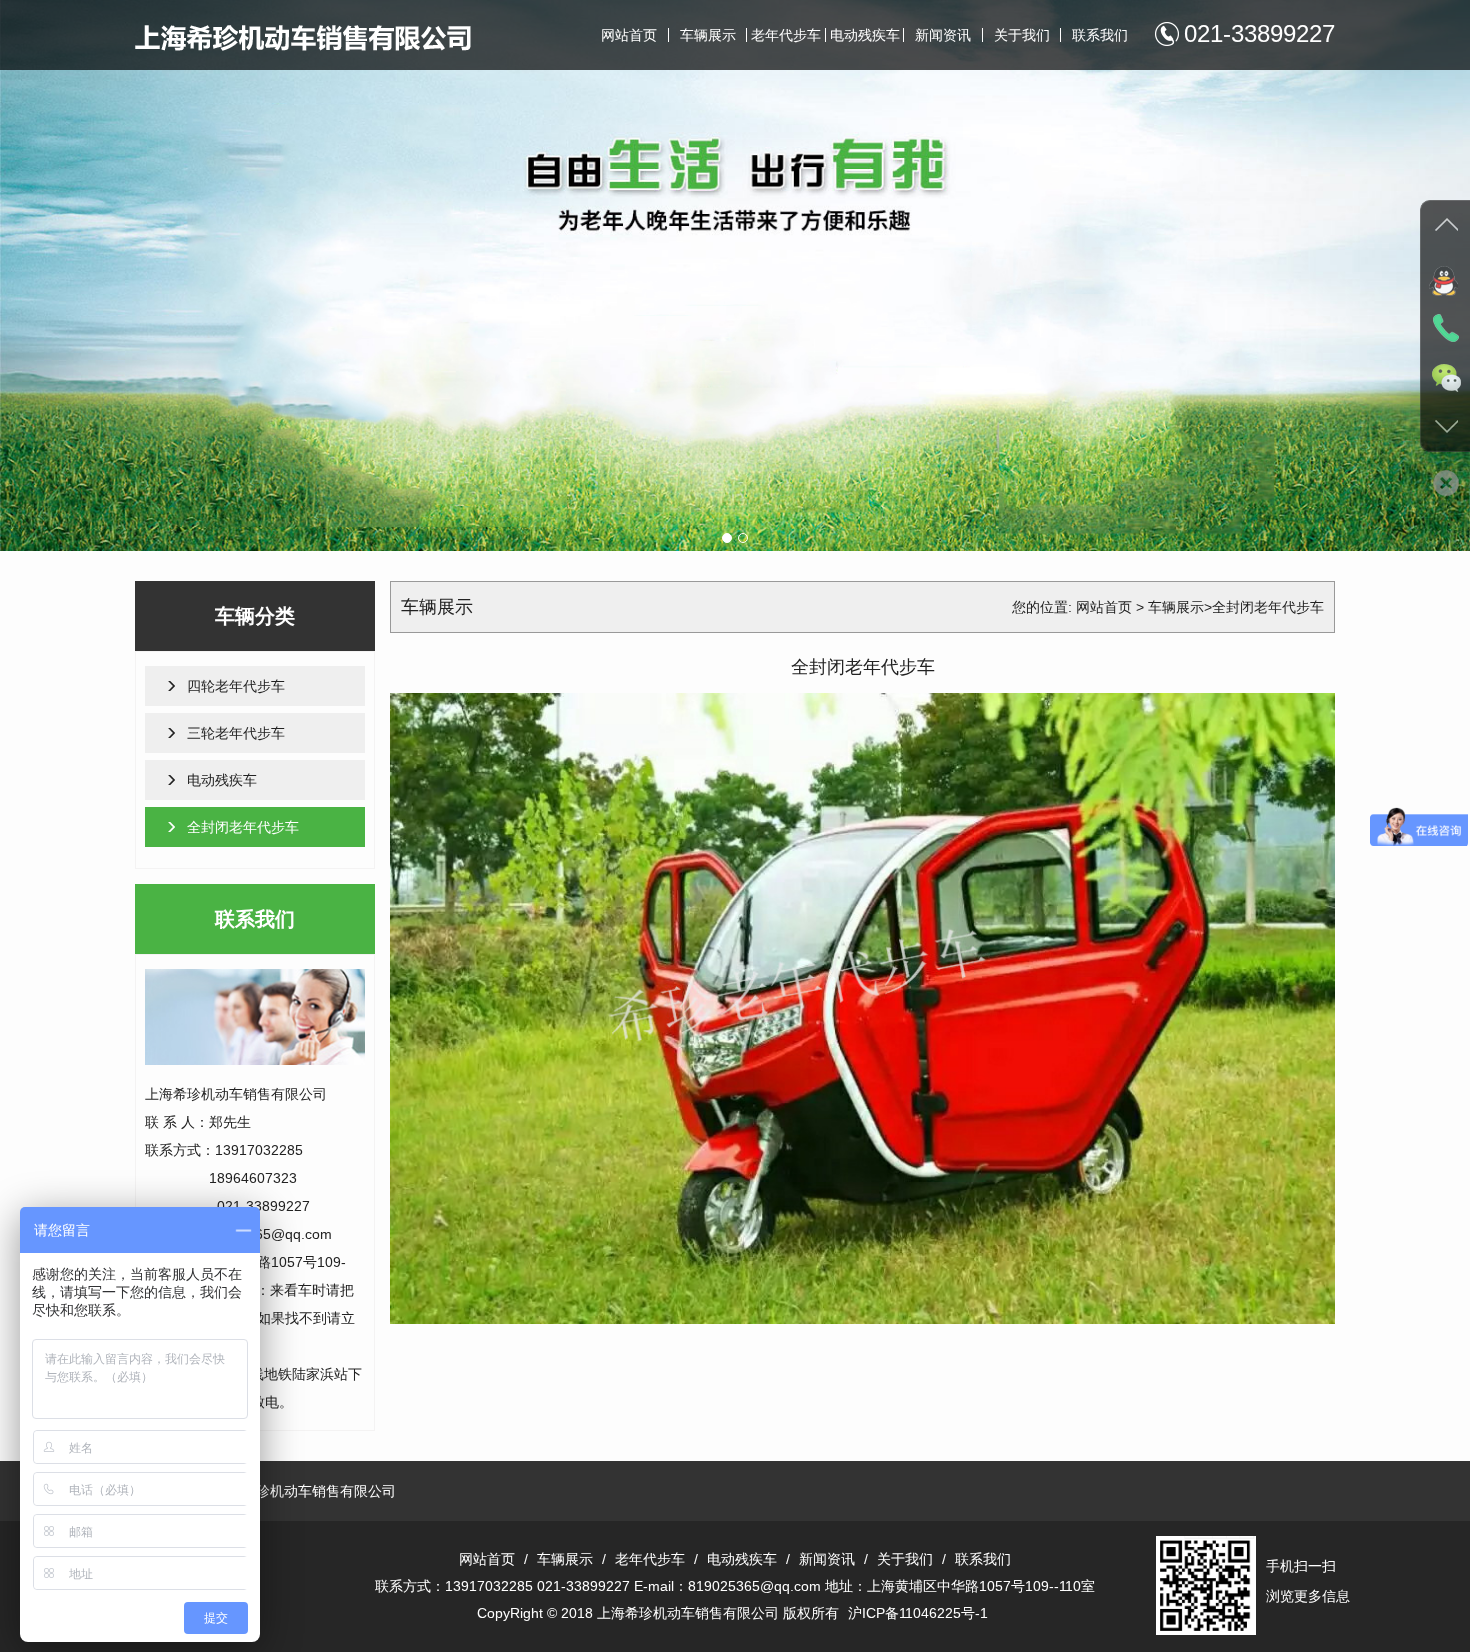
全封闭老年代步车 (243, 827)
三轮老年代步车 (236, 733)
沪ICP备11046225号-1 (918, 1613)
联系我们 (1100, 35)
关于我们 (1022, 35)
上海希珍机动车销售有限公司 (305, 1491)
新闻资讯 (943, 35)
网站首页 (629, 35)
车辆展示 (708, 35)
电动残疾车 (865, 35)
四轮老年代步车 (236, 686)
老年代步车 (786, 35)
